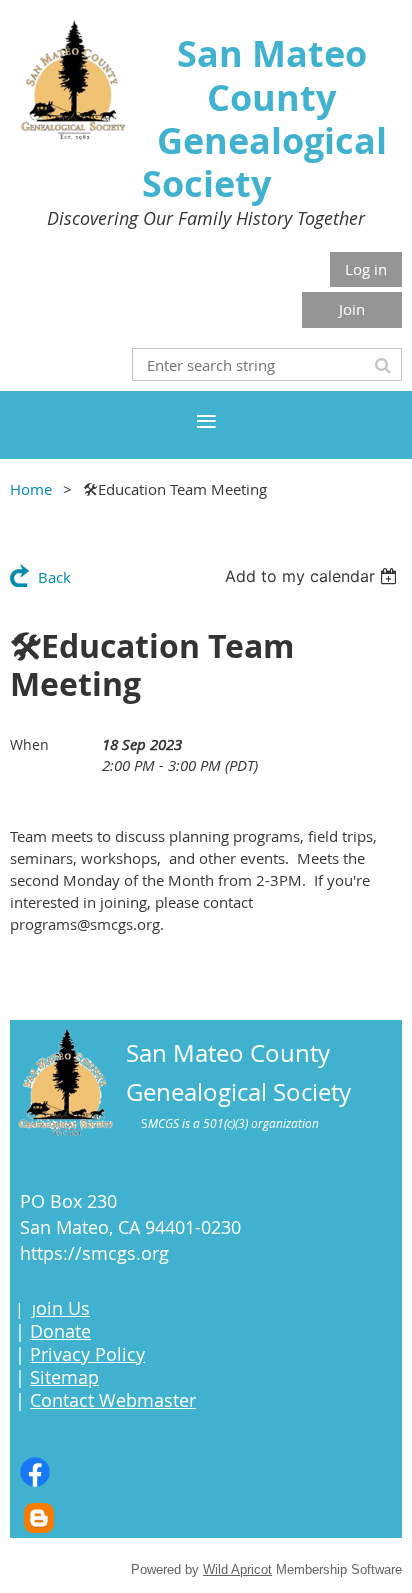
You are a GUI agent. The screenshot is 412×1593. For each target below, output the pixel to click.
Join (352, 309)
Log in (366, 269)
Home (31, 489)
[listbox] (313, 576)
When (29, 744)
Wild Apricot (237, 1569)
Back (54, 577)
